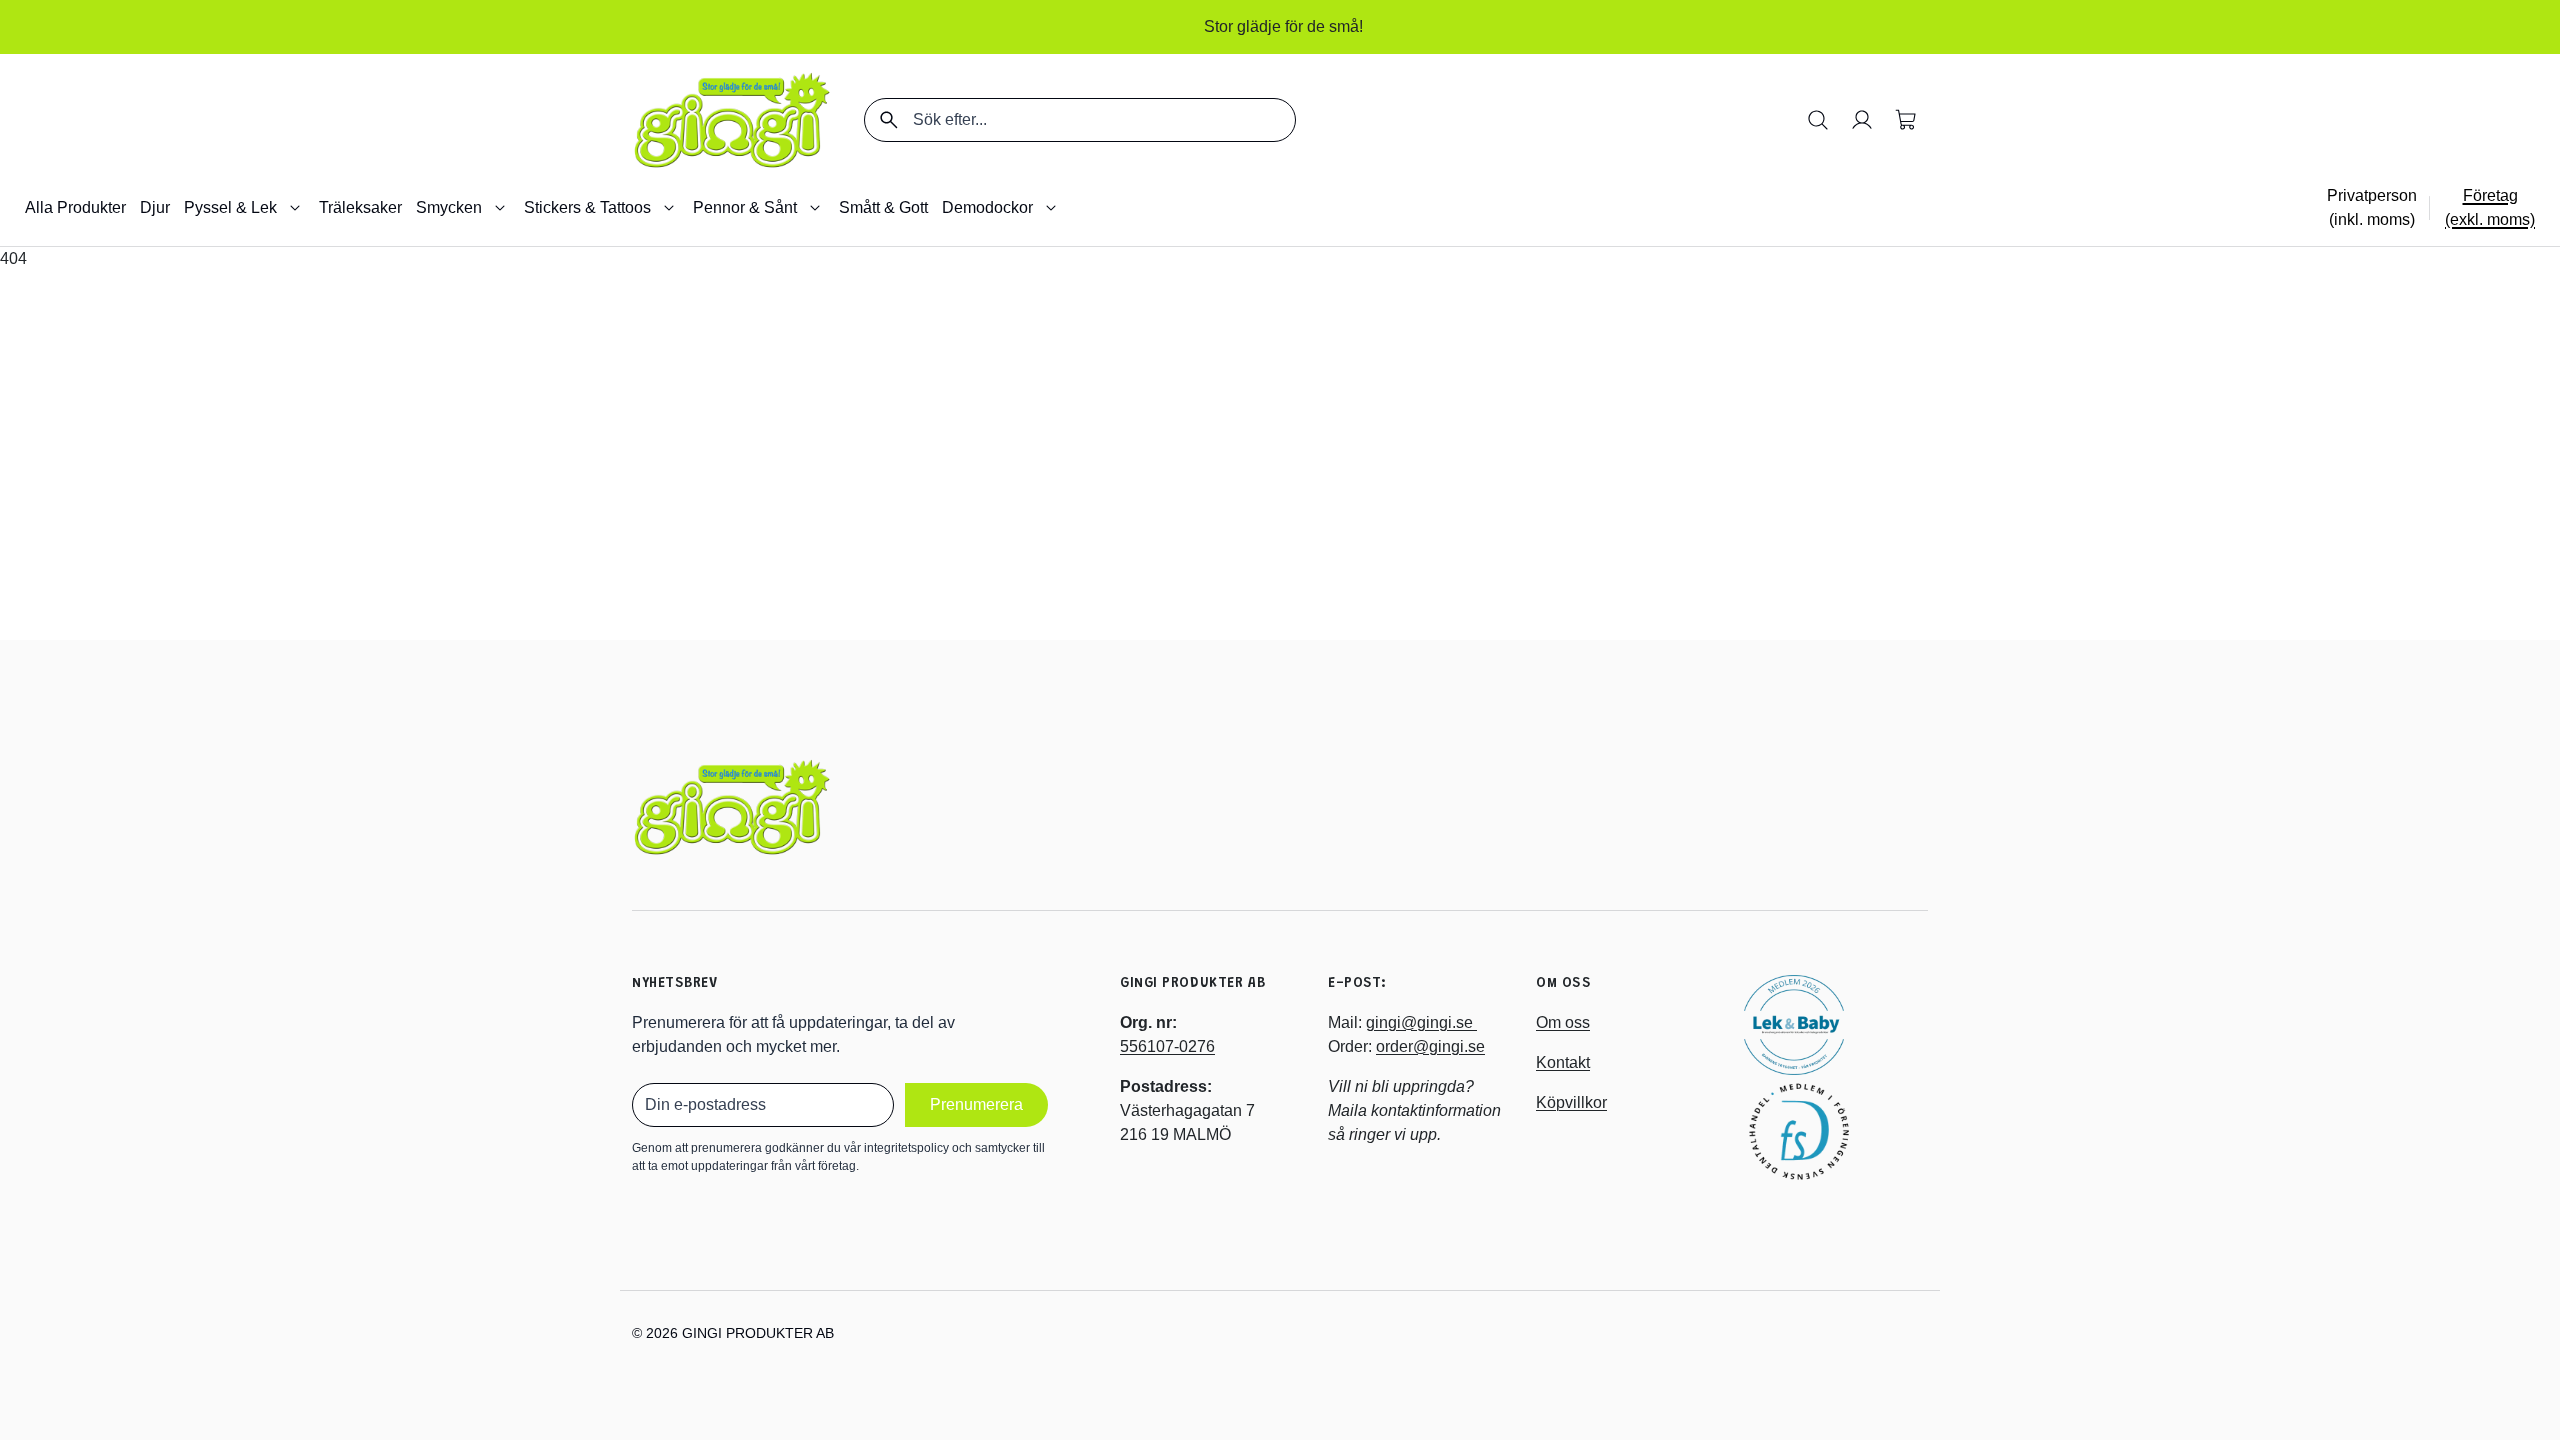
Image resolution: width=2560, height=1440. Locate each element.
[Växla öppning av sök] (1818, 120)
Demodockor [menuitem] (987, 207)
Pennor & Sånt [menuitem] (745, 207)
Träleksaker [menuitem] (360, 207)
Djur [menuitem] (155, 207)
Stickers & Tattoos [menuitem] (587, 207)
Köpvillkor (1571, 1102)
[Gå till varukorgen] (1906, 120)
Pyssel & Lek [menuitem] (230, 207)
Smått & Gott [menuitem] (883, 207)
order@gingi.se (1430, 1046)
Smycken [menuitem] (449, 207)
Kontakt (1563, 1062)
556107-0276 (1167, 1046)
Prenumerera (976, 1104)
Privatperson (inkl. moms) (2372, 207)
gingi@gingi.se (1421, 1022)
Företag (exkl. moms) (2490, 207)
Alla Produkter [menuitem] (75, 207)
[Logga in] (1862, 120)
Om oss (1563, 1022)
